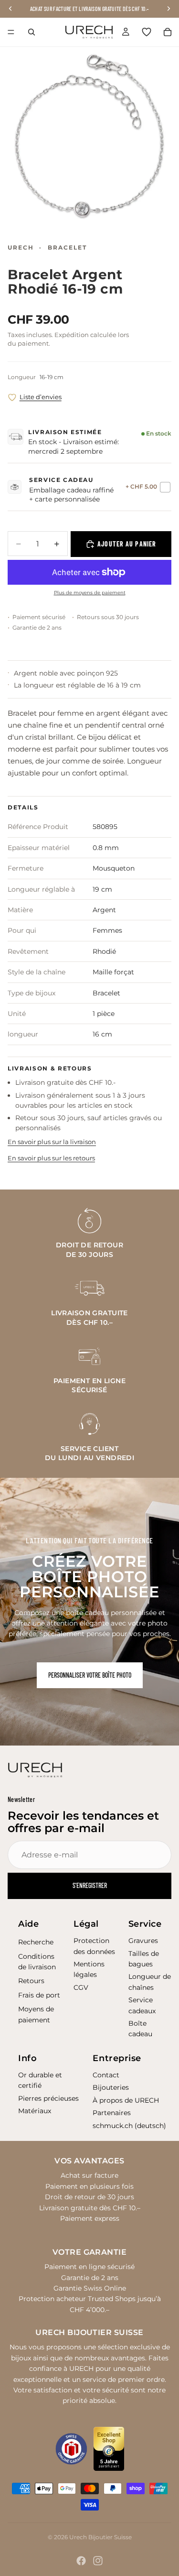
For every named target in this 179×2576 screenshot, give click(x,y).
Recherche (36, 1942)
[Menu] (11, 32)
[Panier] (168, 32)
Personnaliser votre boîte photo (90, 1675)
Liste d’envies (41, 397)
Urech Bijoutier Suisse (100, 2537)
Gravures (143, 1941)
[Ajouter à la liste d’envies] (12, 398)
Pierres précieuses (48, 2098)
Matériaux (35, 2111)
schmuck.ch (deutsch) (129, 2126)
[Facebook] (81, 2561)
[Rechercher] (32, 32)
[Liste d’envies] (147, 32)
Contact (106, 2075)
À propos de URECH (126, 2100)
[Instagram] (98, 2561)
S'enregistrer (90, 1885)
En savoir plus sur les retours (51, 1158)
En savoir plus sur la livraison (52, 1142)
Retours (31, 1981)
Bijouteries (111, 2087)
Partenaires (112, 2113)
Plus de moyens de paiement (90, 593)
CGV (81, 1987)
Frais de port (39, 1995)
